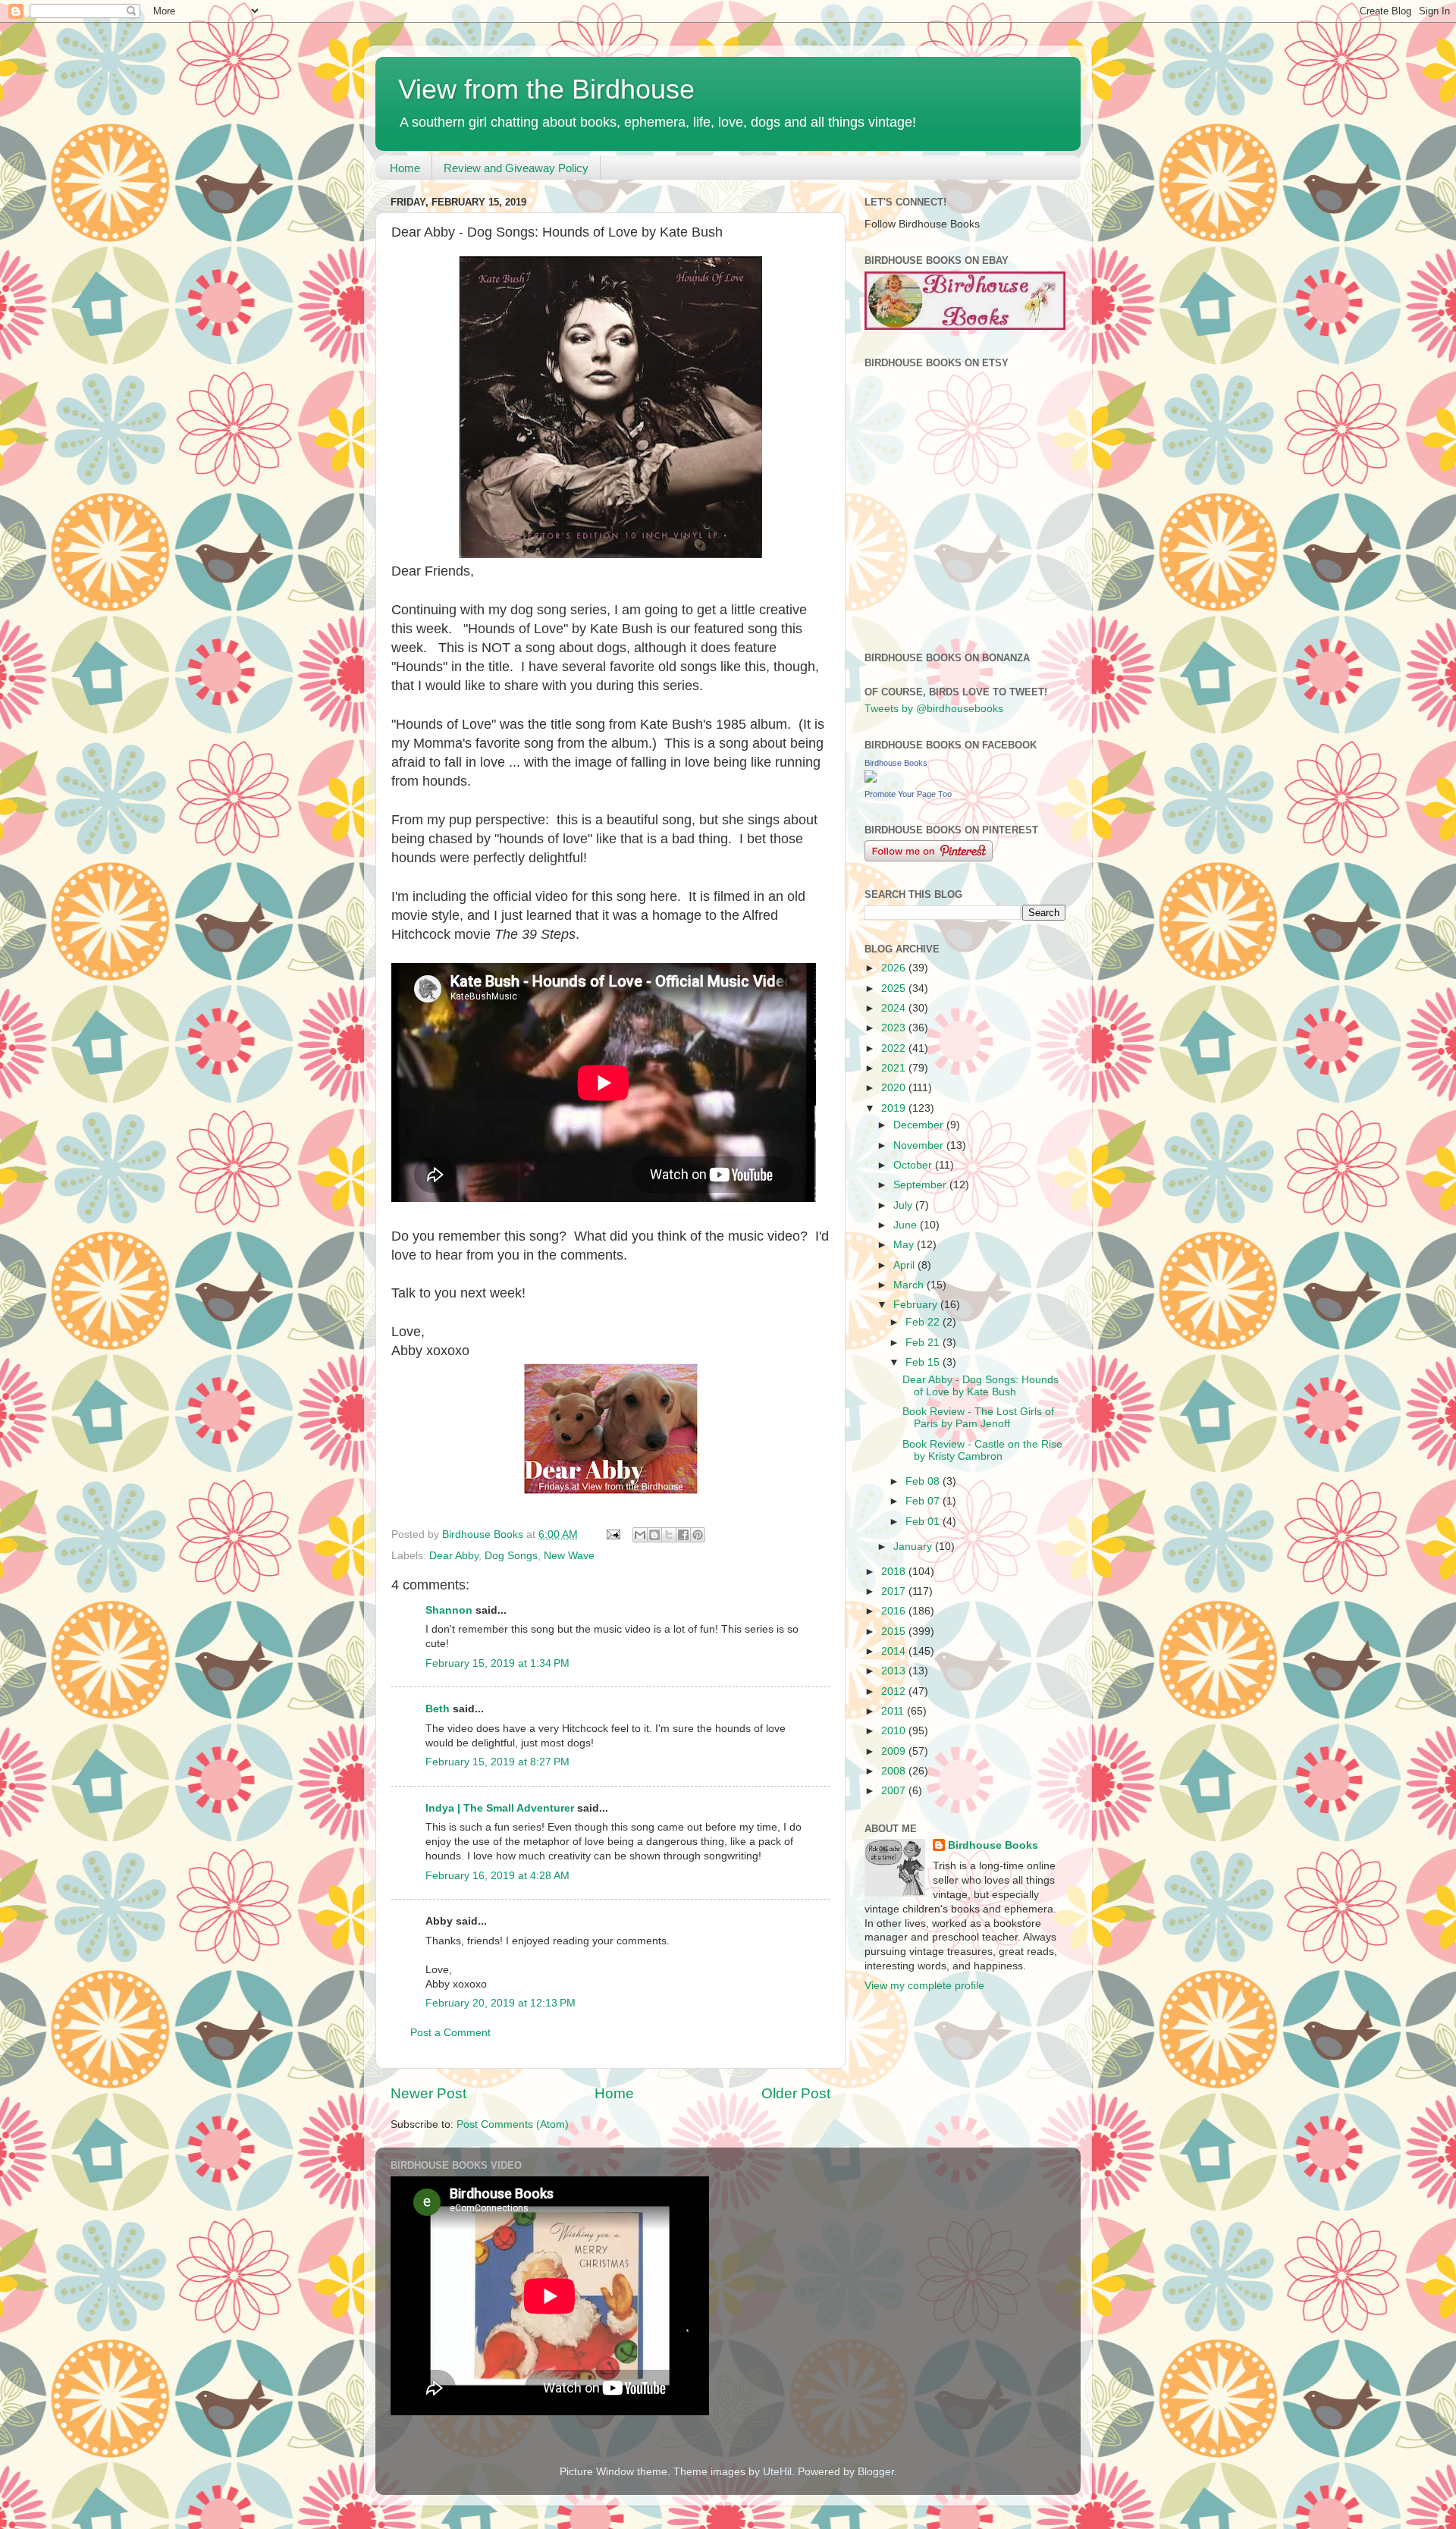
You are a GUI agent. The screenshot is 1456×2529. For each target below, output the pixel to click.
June (907, 1225)
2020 (895, 1088)
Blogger (876, 2472)
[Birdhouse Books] (871, 779)
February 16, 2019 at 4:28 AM (497, 1876)
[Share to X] (669, 1535)
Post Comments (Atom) (513, 2124)
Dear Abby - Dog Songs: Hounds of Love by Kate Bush (981, 1386)
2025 (895, 988)
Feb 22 (924, 1322)
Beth (438, 1709)
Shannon (449, 1610)
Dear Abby (454, 1556)
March (910, 1285)
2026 (895, 968)
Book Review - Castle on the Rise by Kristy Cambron (982, 1450)
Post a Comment (450, 2033)
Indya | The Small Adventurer (500, 1808)
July (904, 1205)
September (921, 1185)
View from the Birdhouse (546, 89)
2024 (895, 1008)
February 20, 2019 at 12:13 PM (500, 2003)
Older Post (796, 2093)
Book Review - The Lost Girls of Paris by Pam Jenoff (978, 1418)
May (905, 1245)
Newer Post (428, 2093)
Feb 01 (924, 1522)
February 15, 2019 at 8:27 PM (497, 1762)
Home (405, 168)
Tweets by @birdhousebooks (934, 709)
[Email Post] (612, 1534)
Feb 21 (924, 1343)
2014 (895, 1651)
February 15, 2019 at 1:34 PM (497, 1663)
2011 (894, 1711)
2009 (895, 1751)
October (914, 1165)
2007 (895, 1791)
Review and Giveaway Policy (516, 168)
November (920, 1145)
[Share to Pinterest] (698, 1535)
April (905, 1265)
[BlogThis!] (654, 1535)
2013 (895, 1671)
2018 (895, 1572)
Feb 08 (924, 1481)
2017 (895, 1591)
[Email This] (640, 1535)
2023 (895, 1028)
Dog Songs (511, 1556)
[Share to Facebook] (683, 1535)
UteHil (777, 2472)
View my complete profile (924, 1986)
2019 (895, 1108)
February (917, 1305)
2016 (895, 1611)
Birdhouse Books (896, 763)
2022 (895, 1048)
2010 (895, 1731)
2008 (895, 1771)
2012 (895, 1691)
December (920, 1125)
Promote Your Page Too (908, 794)
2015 (895, 1632)
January (914, 1547)
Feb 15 (924, 1362)
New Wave (569, 1556)
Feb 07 (924, 1501)
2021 (895, 1068)
